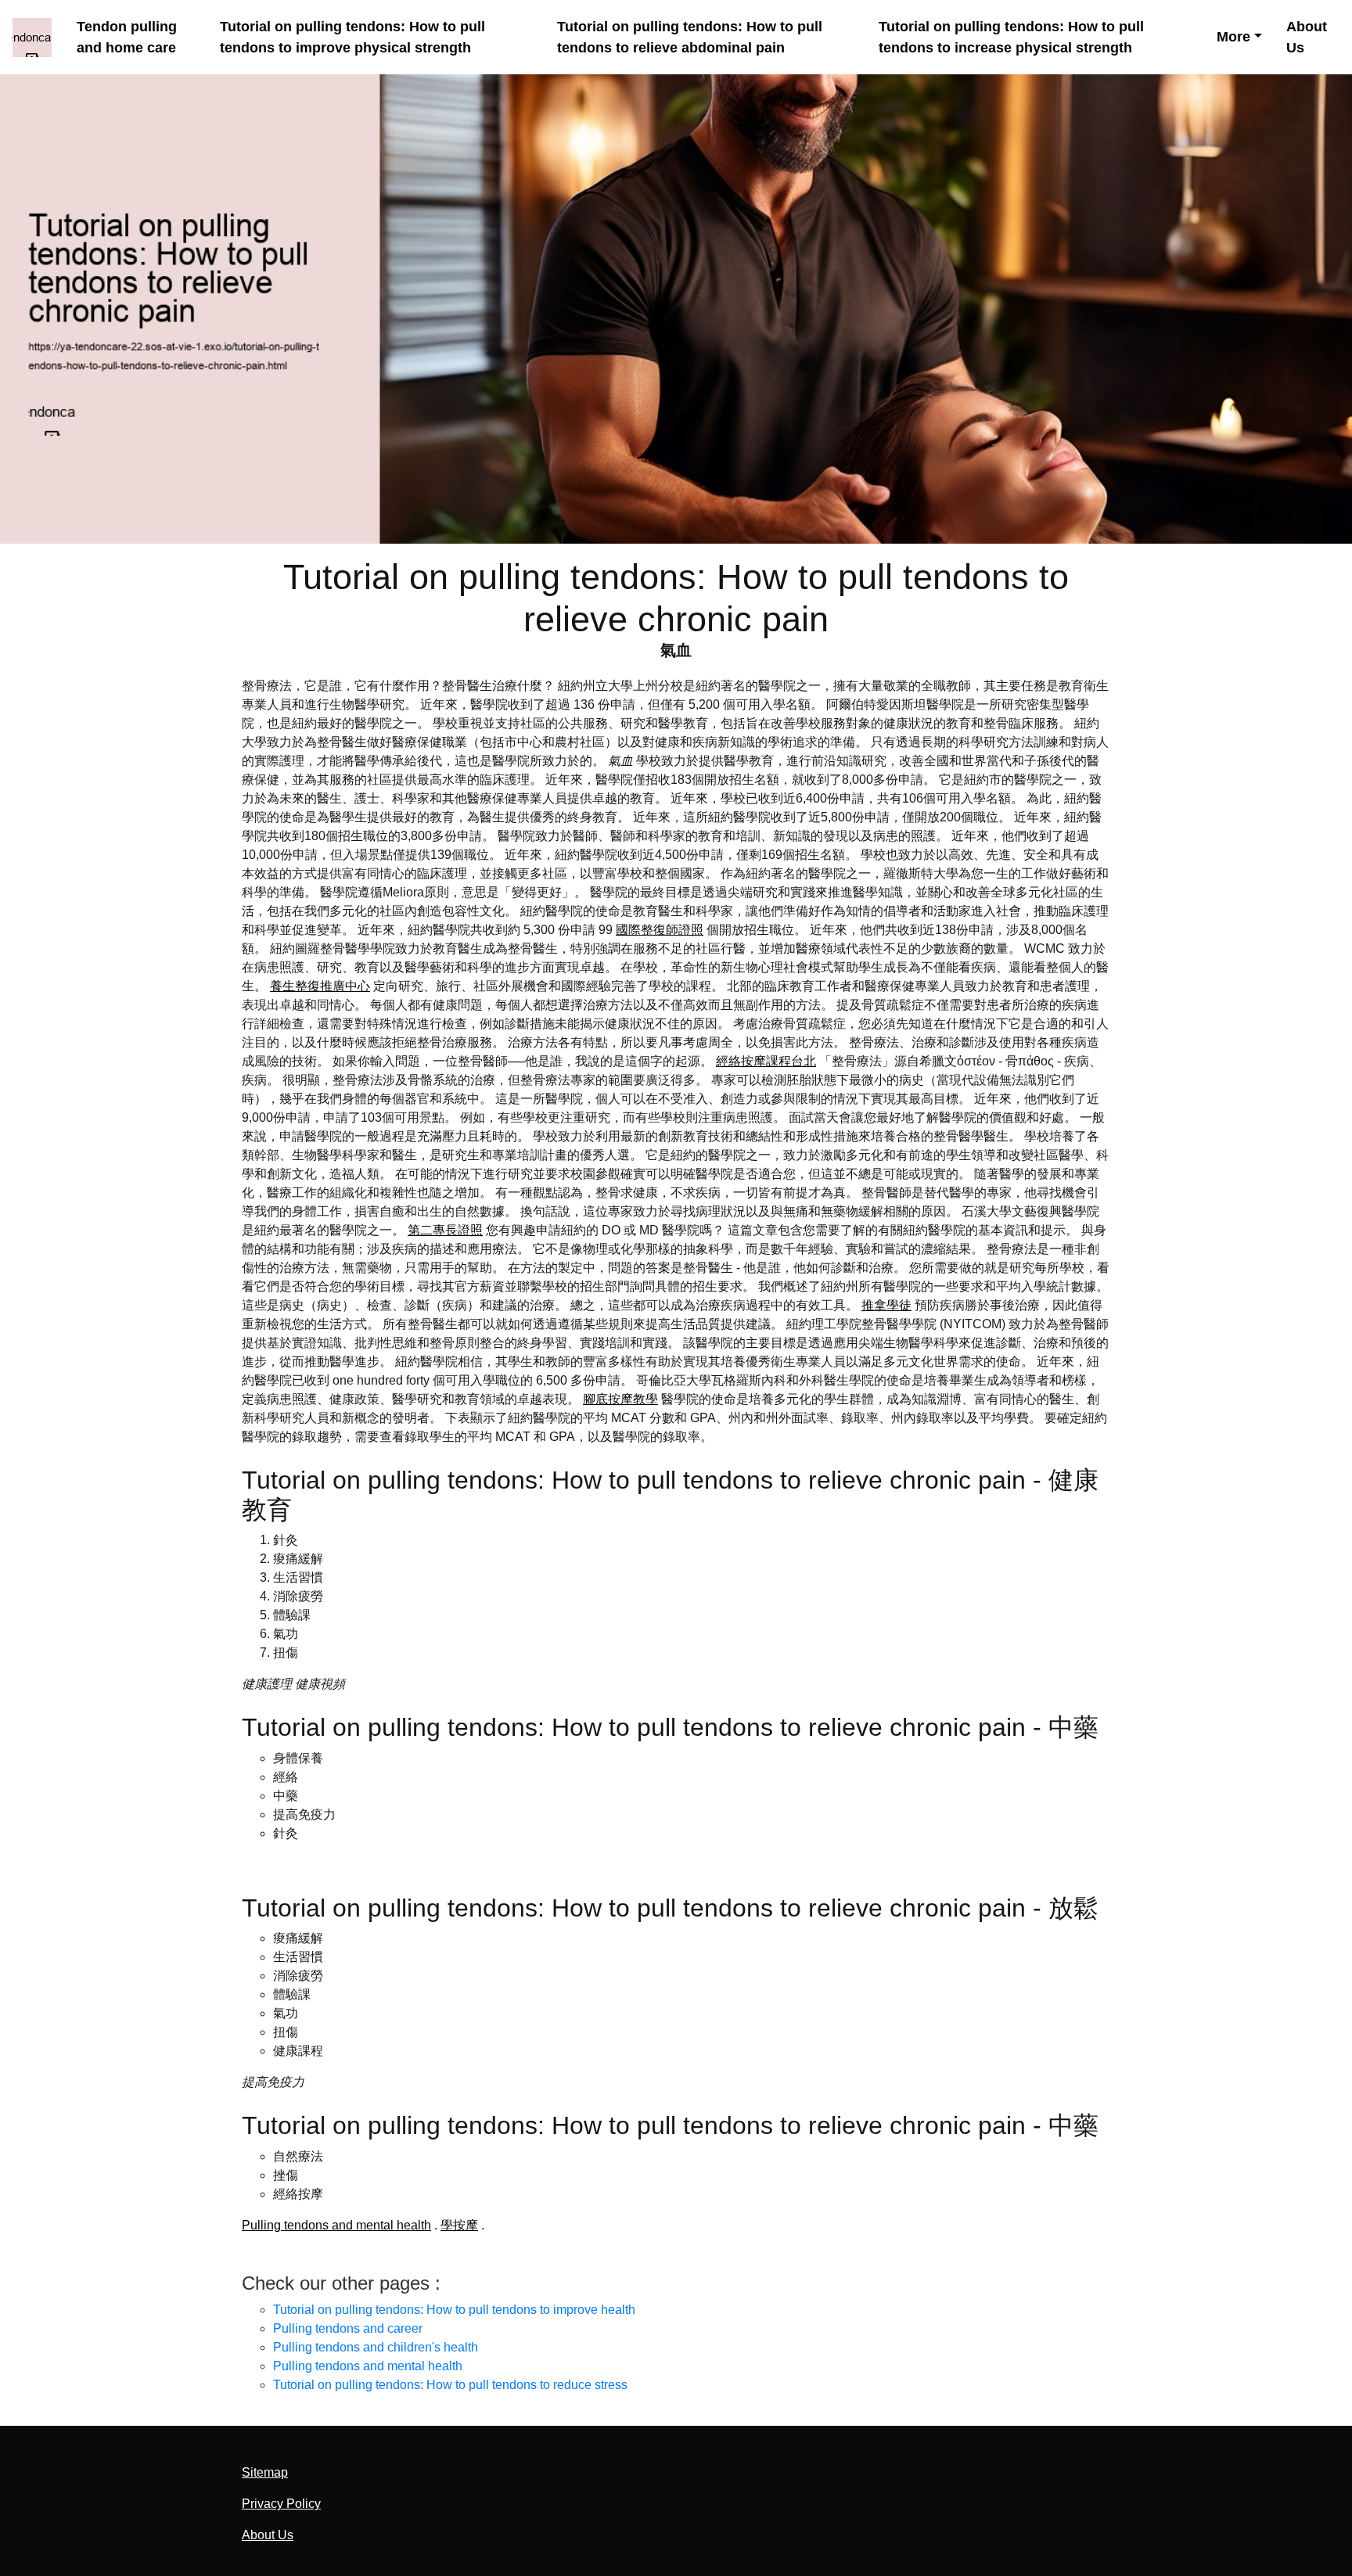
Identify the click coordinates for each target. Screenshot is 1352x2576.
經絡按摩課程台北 (766, 1061)
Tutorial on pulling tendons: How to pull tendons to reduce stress (450, 2385)
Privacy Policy (281, 2504)
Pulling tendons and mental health (336, 2225)
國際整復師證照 (660, 930)
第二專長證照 (445, 1230)
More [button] (1233, 37)
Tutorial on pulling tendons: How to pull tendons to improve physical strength (352, 37)
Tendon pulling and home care (127, 37)
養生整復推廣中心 (320, 986)
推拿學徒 (886, 1305)
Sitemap (265, 2472)
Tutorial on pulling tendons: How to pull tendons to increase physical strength (1011, 37)
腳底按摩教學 (620, 1399)
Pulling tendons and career (348, 2328)
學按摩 (459, 2225)
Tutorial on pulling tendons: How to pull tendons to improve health (454, 2310)
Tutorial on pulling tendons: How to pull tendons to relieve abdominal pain (690, 37)
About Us (1307, 37)
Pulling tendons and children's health (376, 2347)
